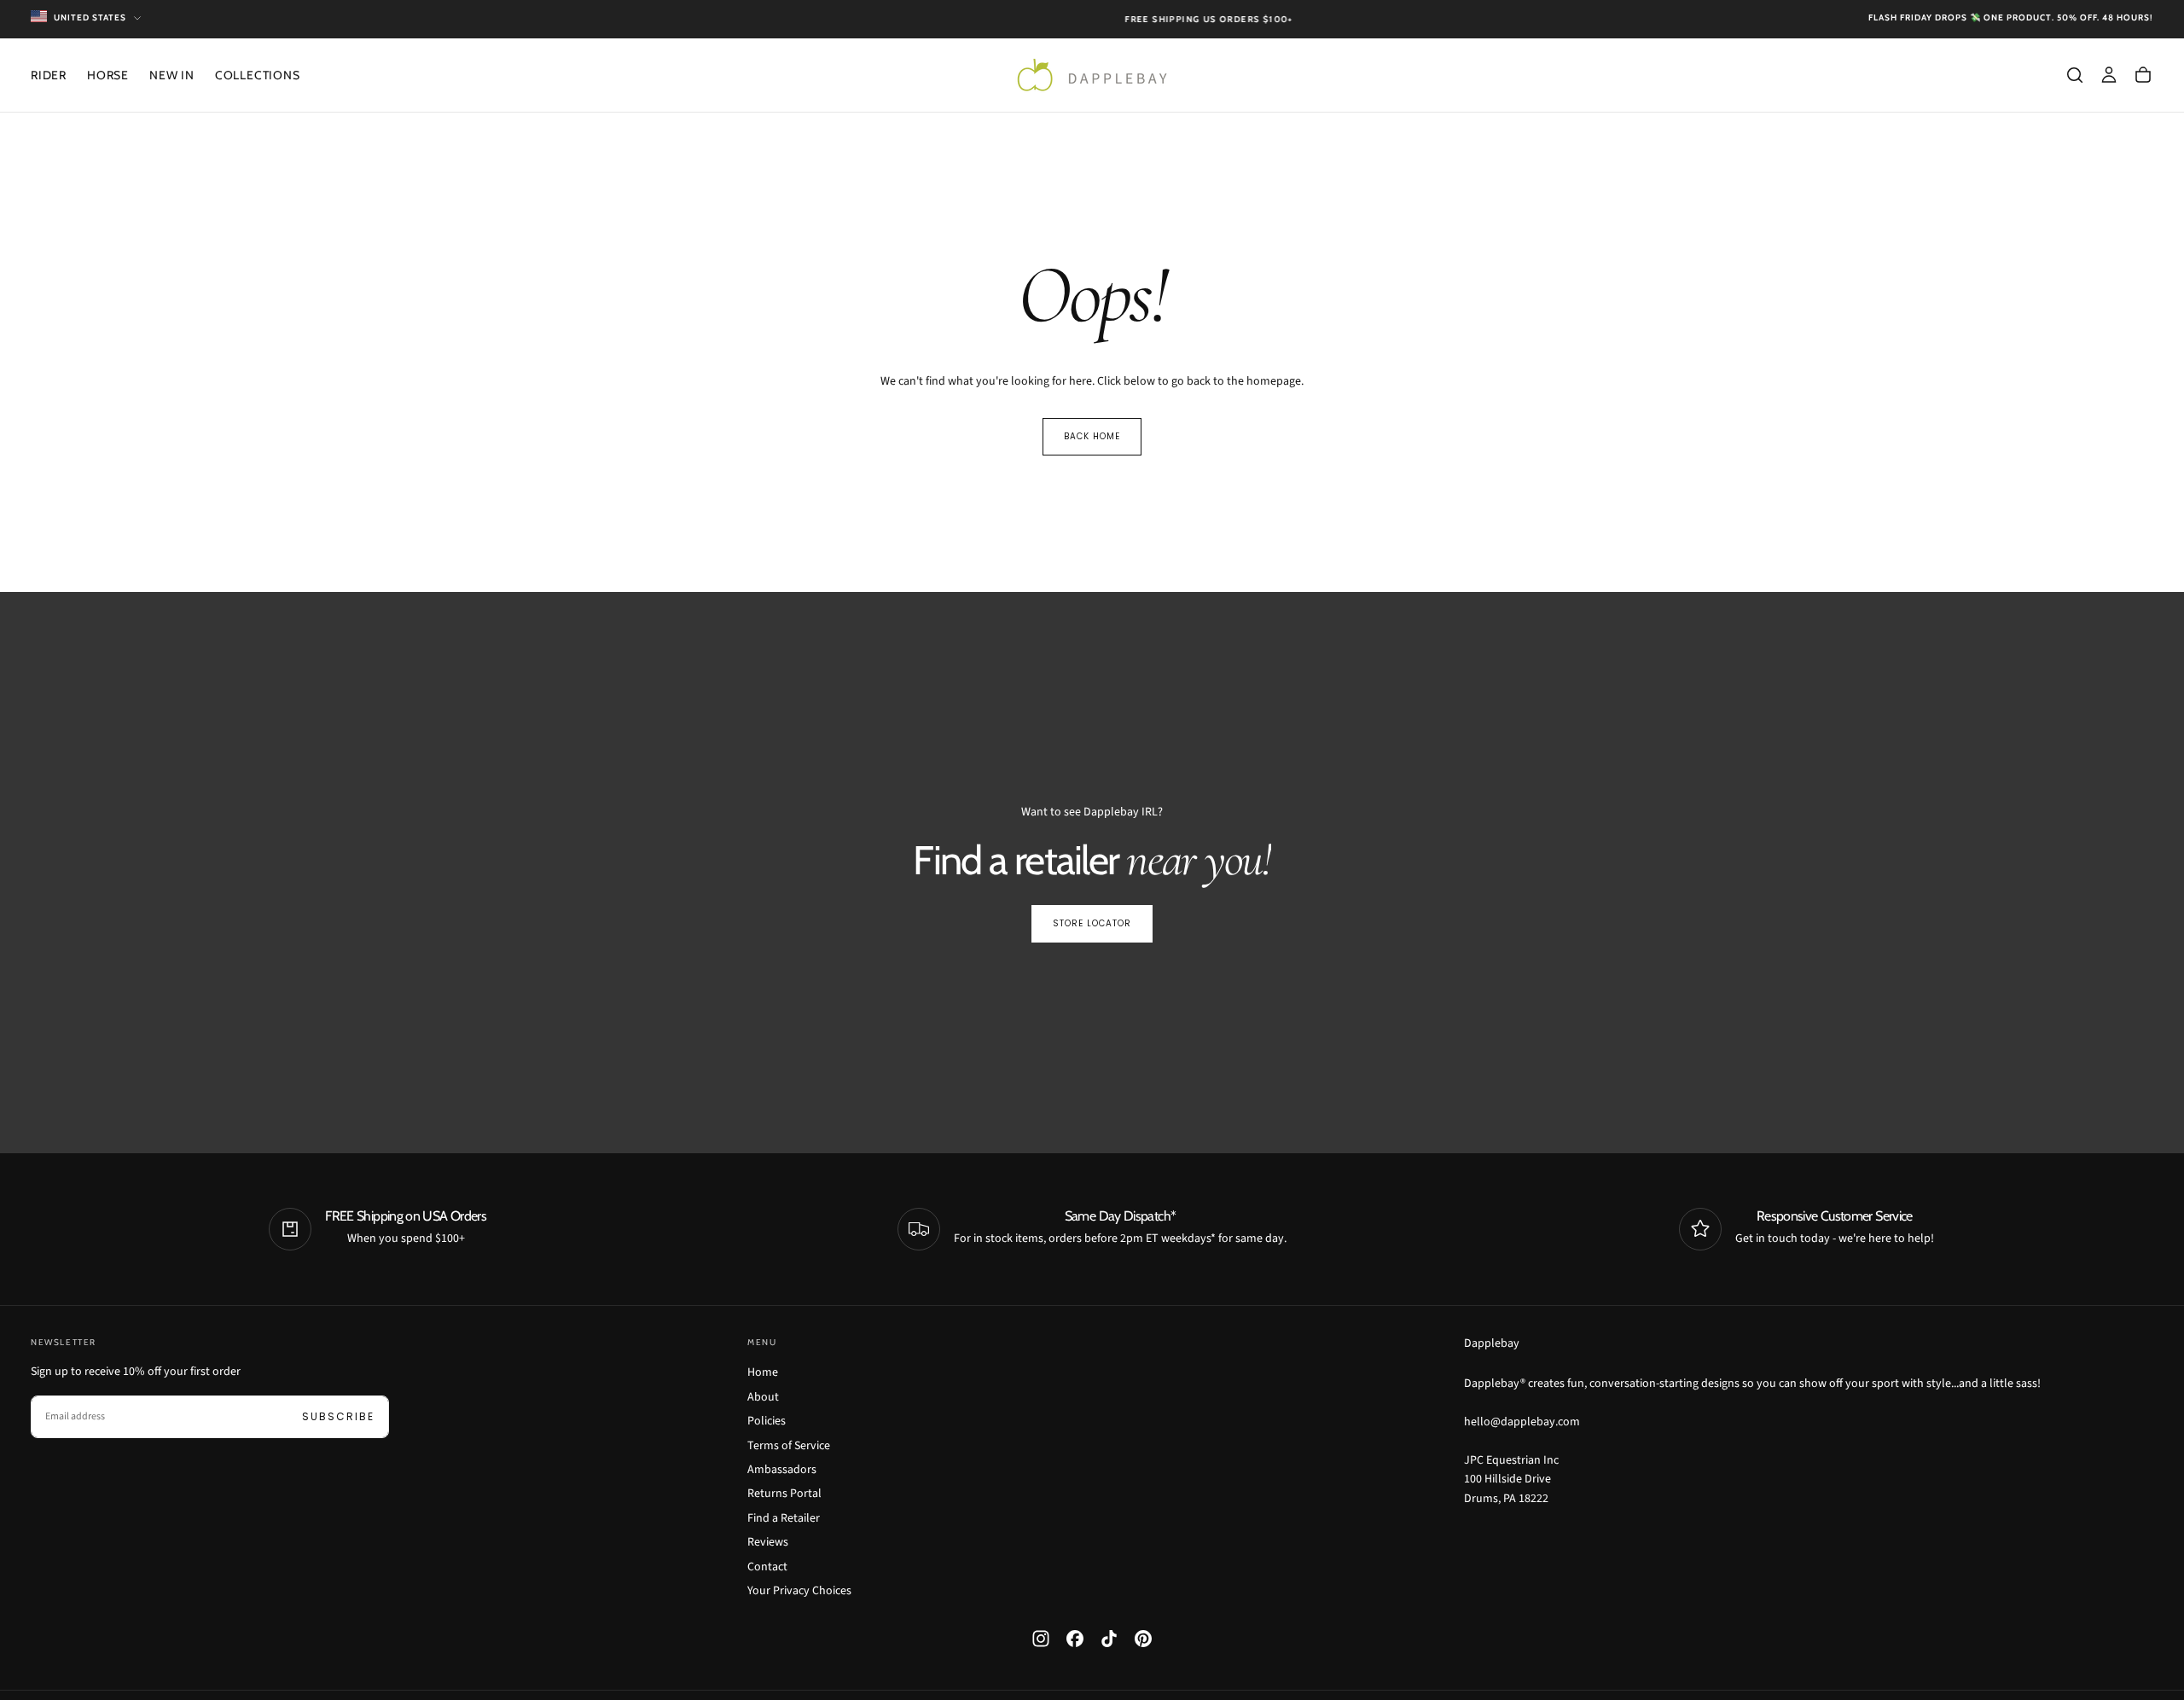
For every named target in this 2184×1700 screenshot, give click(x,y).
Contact (767, 1567)
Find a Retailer (784, 1518)
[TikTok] (1109, 1639)
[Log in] (2109, 75)
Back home (1092, 436)
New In (172, 75)
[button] (2075, 75)
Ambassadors (782, 1470)
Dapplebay (1492, 1343)
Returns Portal (784, 1494)
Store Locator (1092, 923)
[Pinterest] (1143, 1639)
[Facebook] (1075, 1639)
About (763, 1397)
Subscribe (338, 1416)
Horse (108, 75)
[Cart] (2143, 75)
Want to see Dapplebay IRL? (1092, 812)
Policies (767, 1421)
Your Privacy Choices (799, 1591)
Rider (49, 75)
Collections (258, 75)
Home (763, 1372)
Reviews (768, 1542)
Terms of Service (789, 1446)
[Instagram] (1041, 1639)
